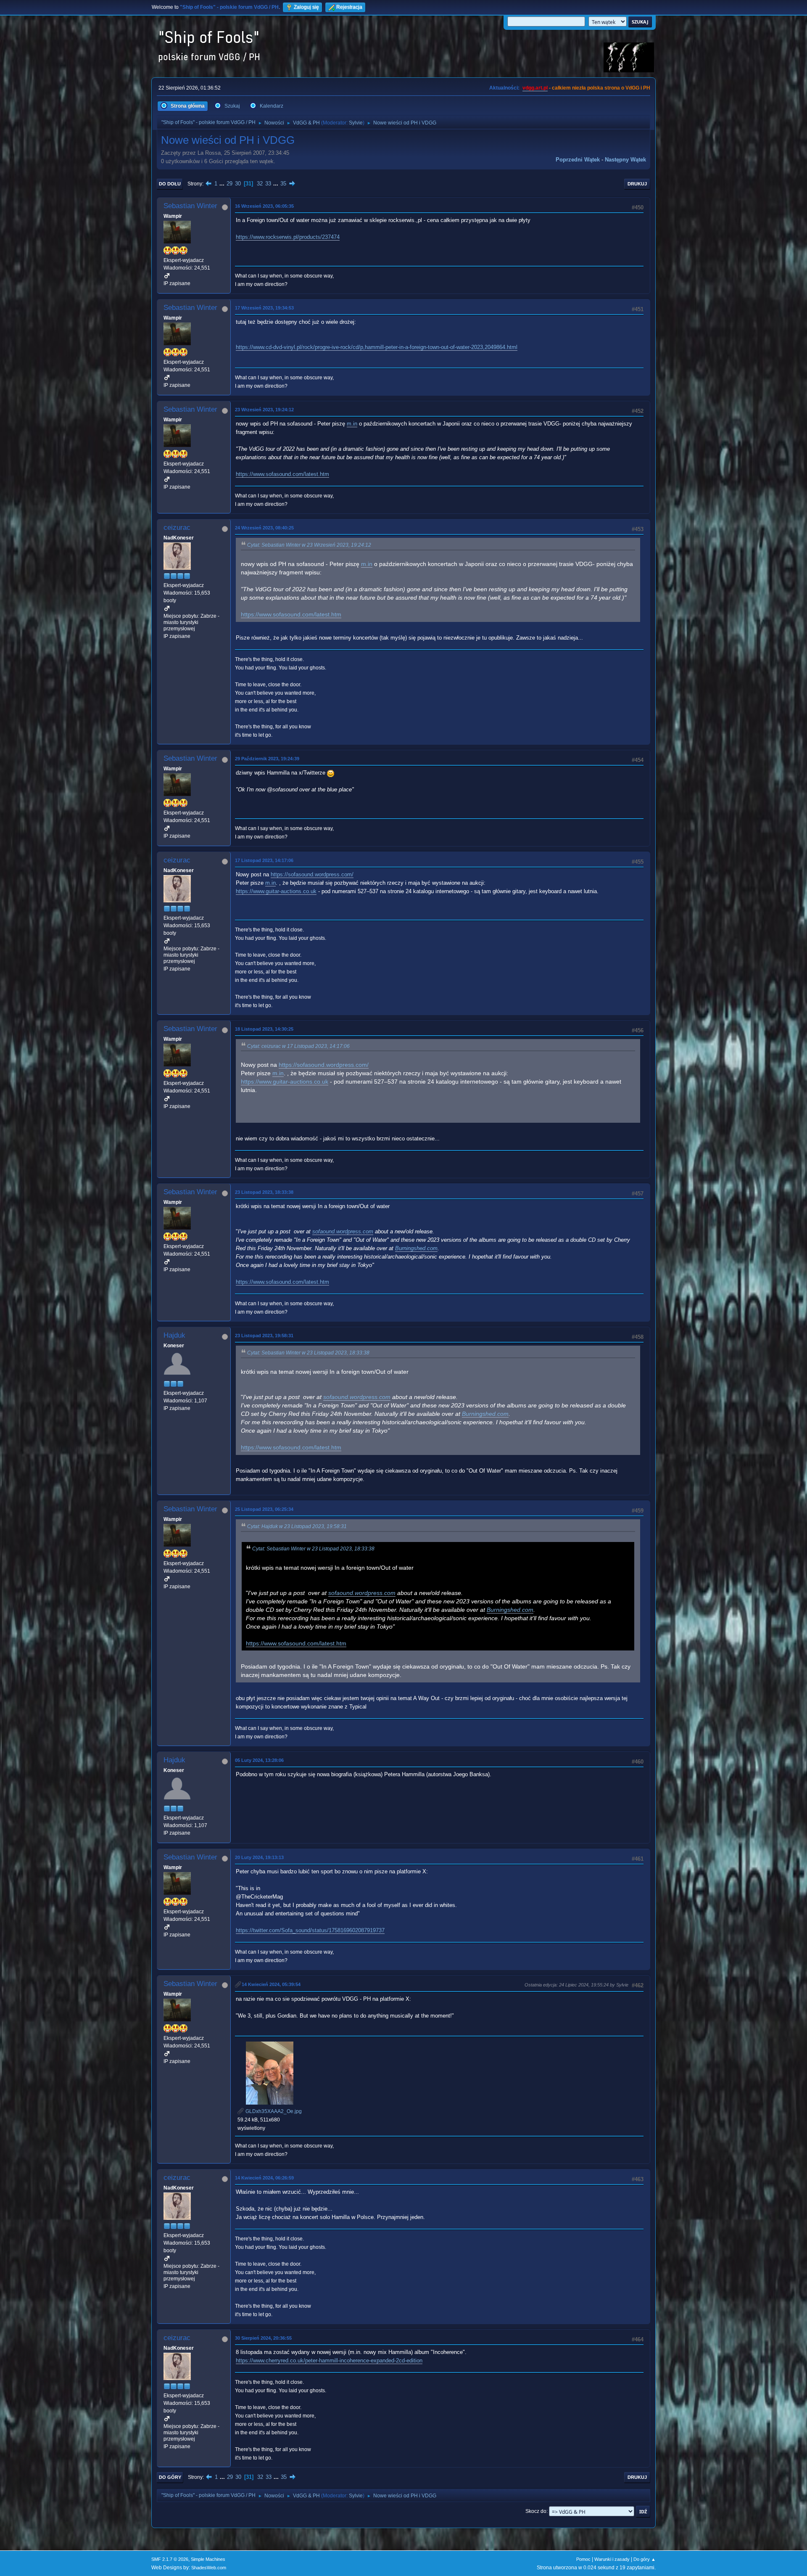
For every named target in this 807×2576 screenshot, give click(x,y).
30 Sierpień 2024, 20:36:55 (263, 2338)
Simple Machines (208, 2559)
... (223, 184)
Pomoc (583, 2559)
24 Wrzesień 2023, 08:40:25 (264, 528)
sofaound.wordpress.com (343, 1231)
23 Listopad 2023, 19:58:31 (264, 1336)
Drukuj (637, 184)
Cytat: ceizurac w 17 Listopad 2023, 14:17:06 (298, 1046)
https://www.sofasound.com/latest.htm (282, 474)
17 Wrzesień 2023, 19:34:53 (264, 308)
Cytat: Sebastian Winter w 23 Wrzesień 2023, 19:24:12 (309, 545)
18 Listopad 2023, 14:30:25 (264, 1029)
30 (238, 184)
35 (283, 184)
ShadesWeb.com (209, 2568)
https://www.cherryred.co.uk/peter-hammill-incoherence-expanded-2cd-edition (329, 2360)
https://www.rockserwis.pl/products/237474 (288, 237)
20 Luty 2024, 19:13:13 (259, 1857)
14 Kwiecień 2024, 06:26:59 (264, 2178)
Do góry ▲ (645, 2559)
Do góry (170, 2477)
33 (268, 184)
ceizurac (177, 528)
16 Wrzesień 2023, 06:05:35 (264, 206)
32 (260, 184)
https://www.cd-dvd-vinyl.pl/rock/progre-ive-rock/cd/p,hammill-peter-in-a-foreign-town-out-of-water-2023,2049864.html (377, 347)
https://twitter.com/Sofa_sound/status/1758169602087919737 (310, 1930)
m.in (352, 424)
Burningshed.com (416, 1248)
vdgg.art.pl (535, 88)
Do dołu (170, 184)
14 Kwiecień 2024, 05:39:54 (271, 1984)
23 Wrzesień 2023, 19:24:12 (264, 410)
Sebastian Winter (190, 206)
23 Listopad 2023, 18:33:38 (264, 1192)
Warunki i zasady (612, 2559)
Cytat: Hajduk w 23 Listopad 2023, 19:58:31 (297, 1526)
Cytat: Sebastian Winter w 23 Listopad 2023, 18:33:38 (308, 1353)
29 (229, 184)
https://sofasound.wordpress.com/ (312, 874)
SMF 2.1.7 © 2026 (170, 2559)
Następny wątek (625, 160)
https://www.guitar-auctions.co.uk (276, 891)
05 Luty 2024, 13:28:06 (259, 1760)
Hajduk (174, 1335)
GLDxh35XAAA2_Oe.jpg (273, 2111)
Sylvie (356, 123)
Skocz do (536, 2511)
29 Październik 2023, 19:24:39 (267, 759)
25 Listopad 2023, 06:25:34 (264, 1509)
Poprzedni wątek (578, 160)
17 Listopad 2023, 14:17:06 (264, 860)
